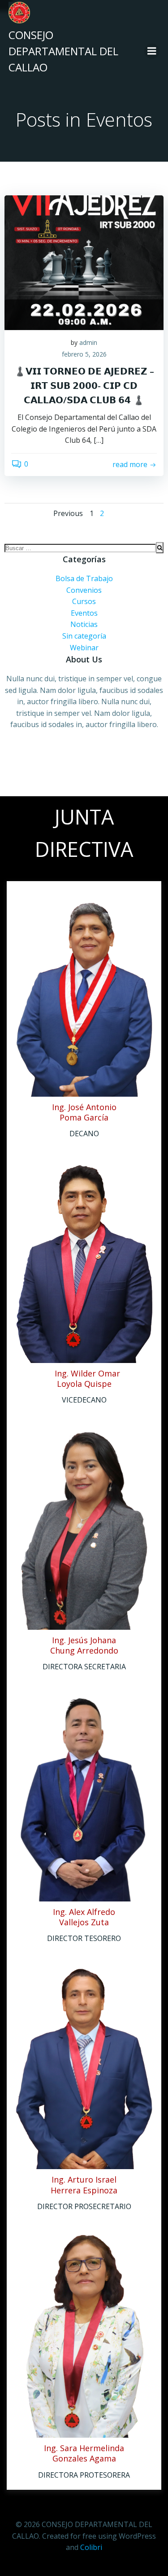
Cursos (84, 601)
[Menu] (152, 51)
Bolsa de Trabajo (84, 578)
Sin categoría (84, 636)
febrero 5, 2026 (84, 354)
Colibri (91, 2547)
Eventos (84, 613)
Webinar (84, 648)
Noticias (84, 624)
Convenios (84, 590)
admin (88, 342)
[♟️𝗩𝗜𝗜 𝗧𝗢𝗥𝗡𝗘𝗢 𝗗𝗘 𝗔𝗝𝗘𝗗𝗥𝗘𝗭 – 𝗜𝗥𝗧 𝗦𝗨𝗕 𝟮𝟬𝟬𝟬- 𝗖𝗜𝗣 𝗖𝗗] (84, 262)
